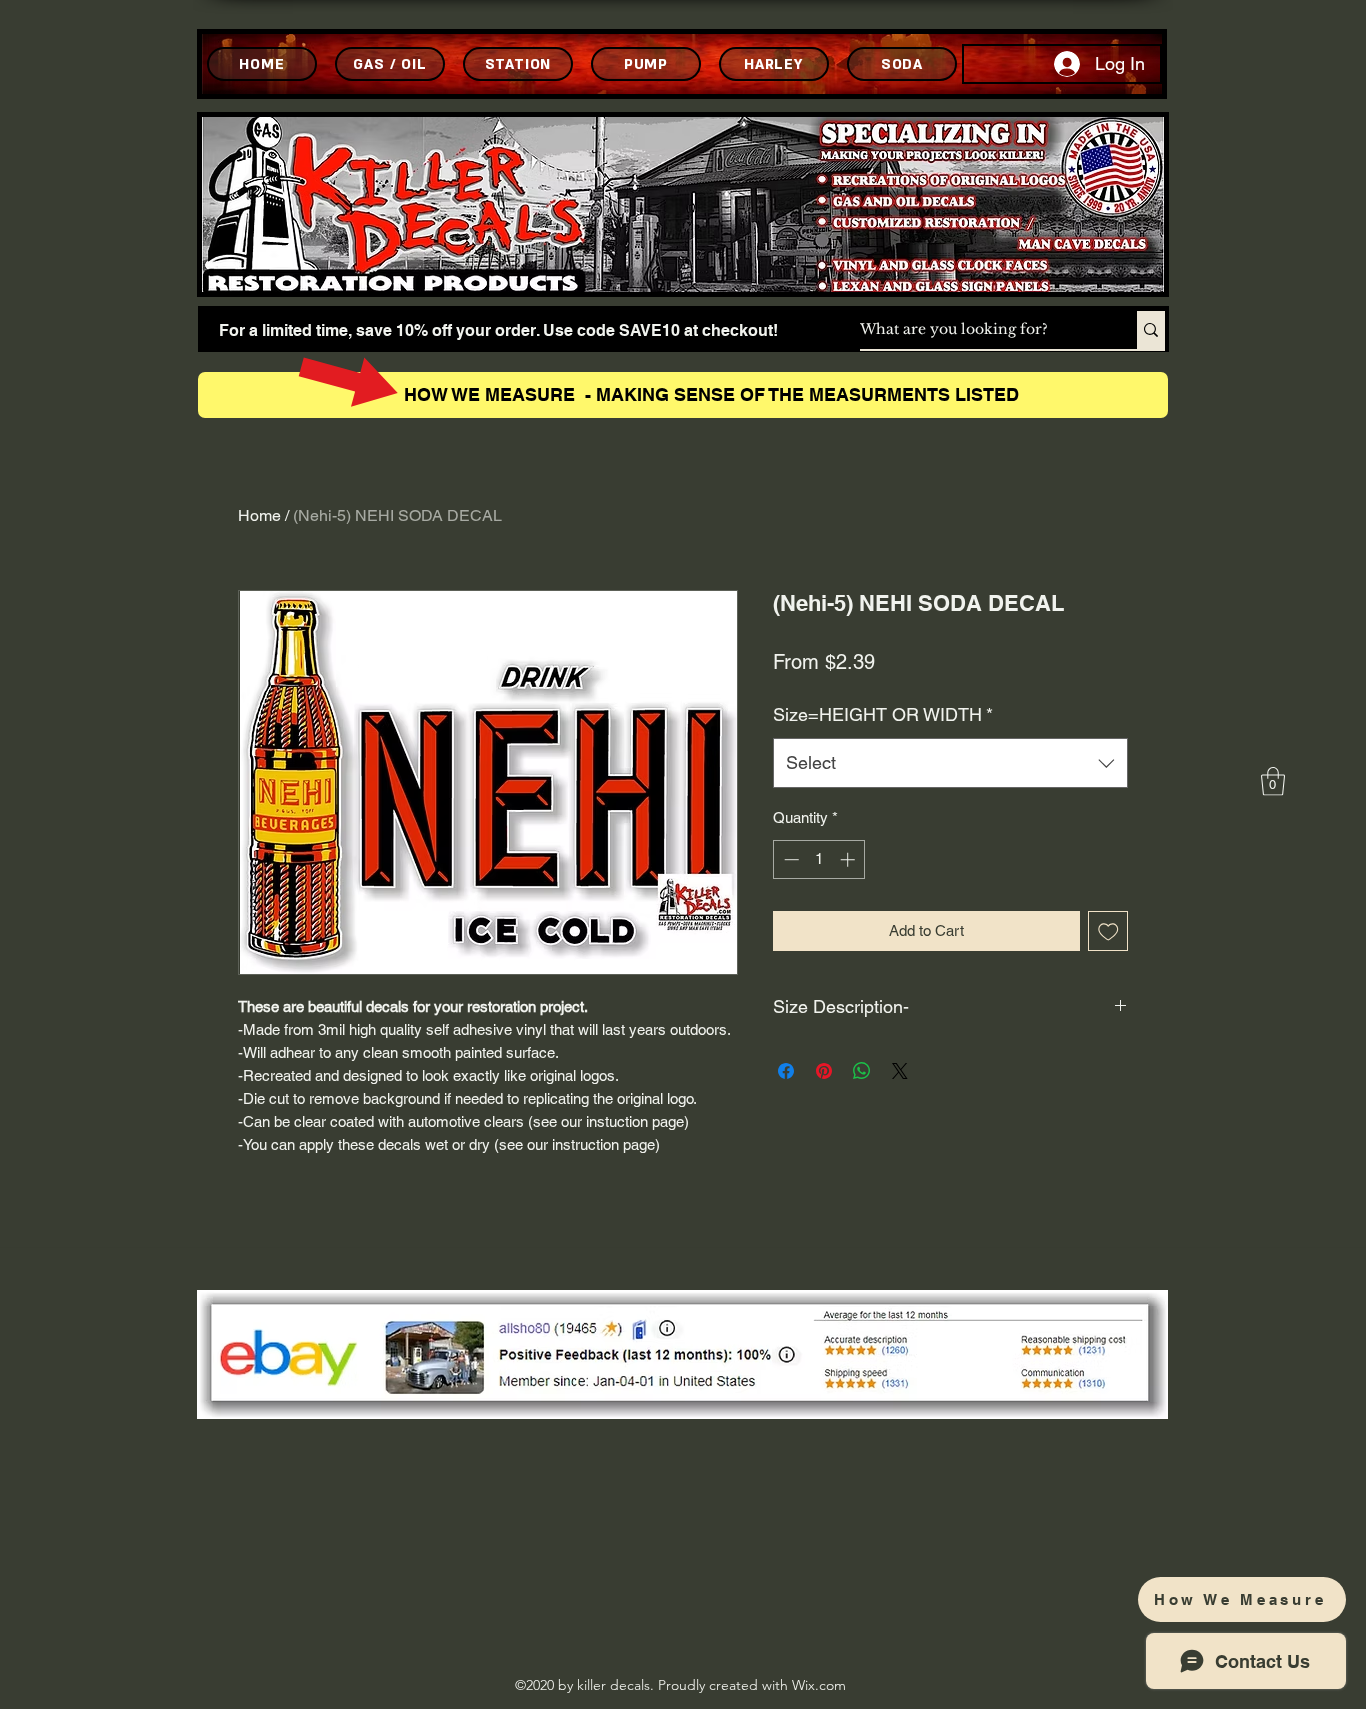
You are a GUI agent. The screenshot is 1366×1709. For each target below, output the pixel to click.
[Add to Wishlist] (1108, 931)
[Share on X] (900, 1071)
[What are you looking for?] (1151, 330)
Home (259, 515)
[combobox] (950, 763)
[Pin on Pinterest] (824, 1071)
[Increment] (849, 859)
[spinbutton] (819, 859)
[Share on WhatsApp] (862, 1071)
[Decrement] (789, 859)
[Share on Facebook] (786, 1071)
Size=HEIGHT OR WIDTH (883, 714)
